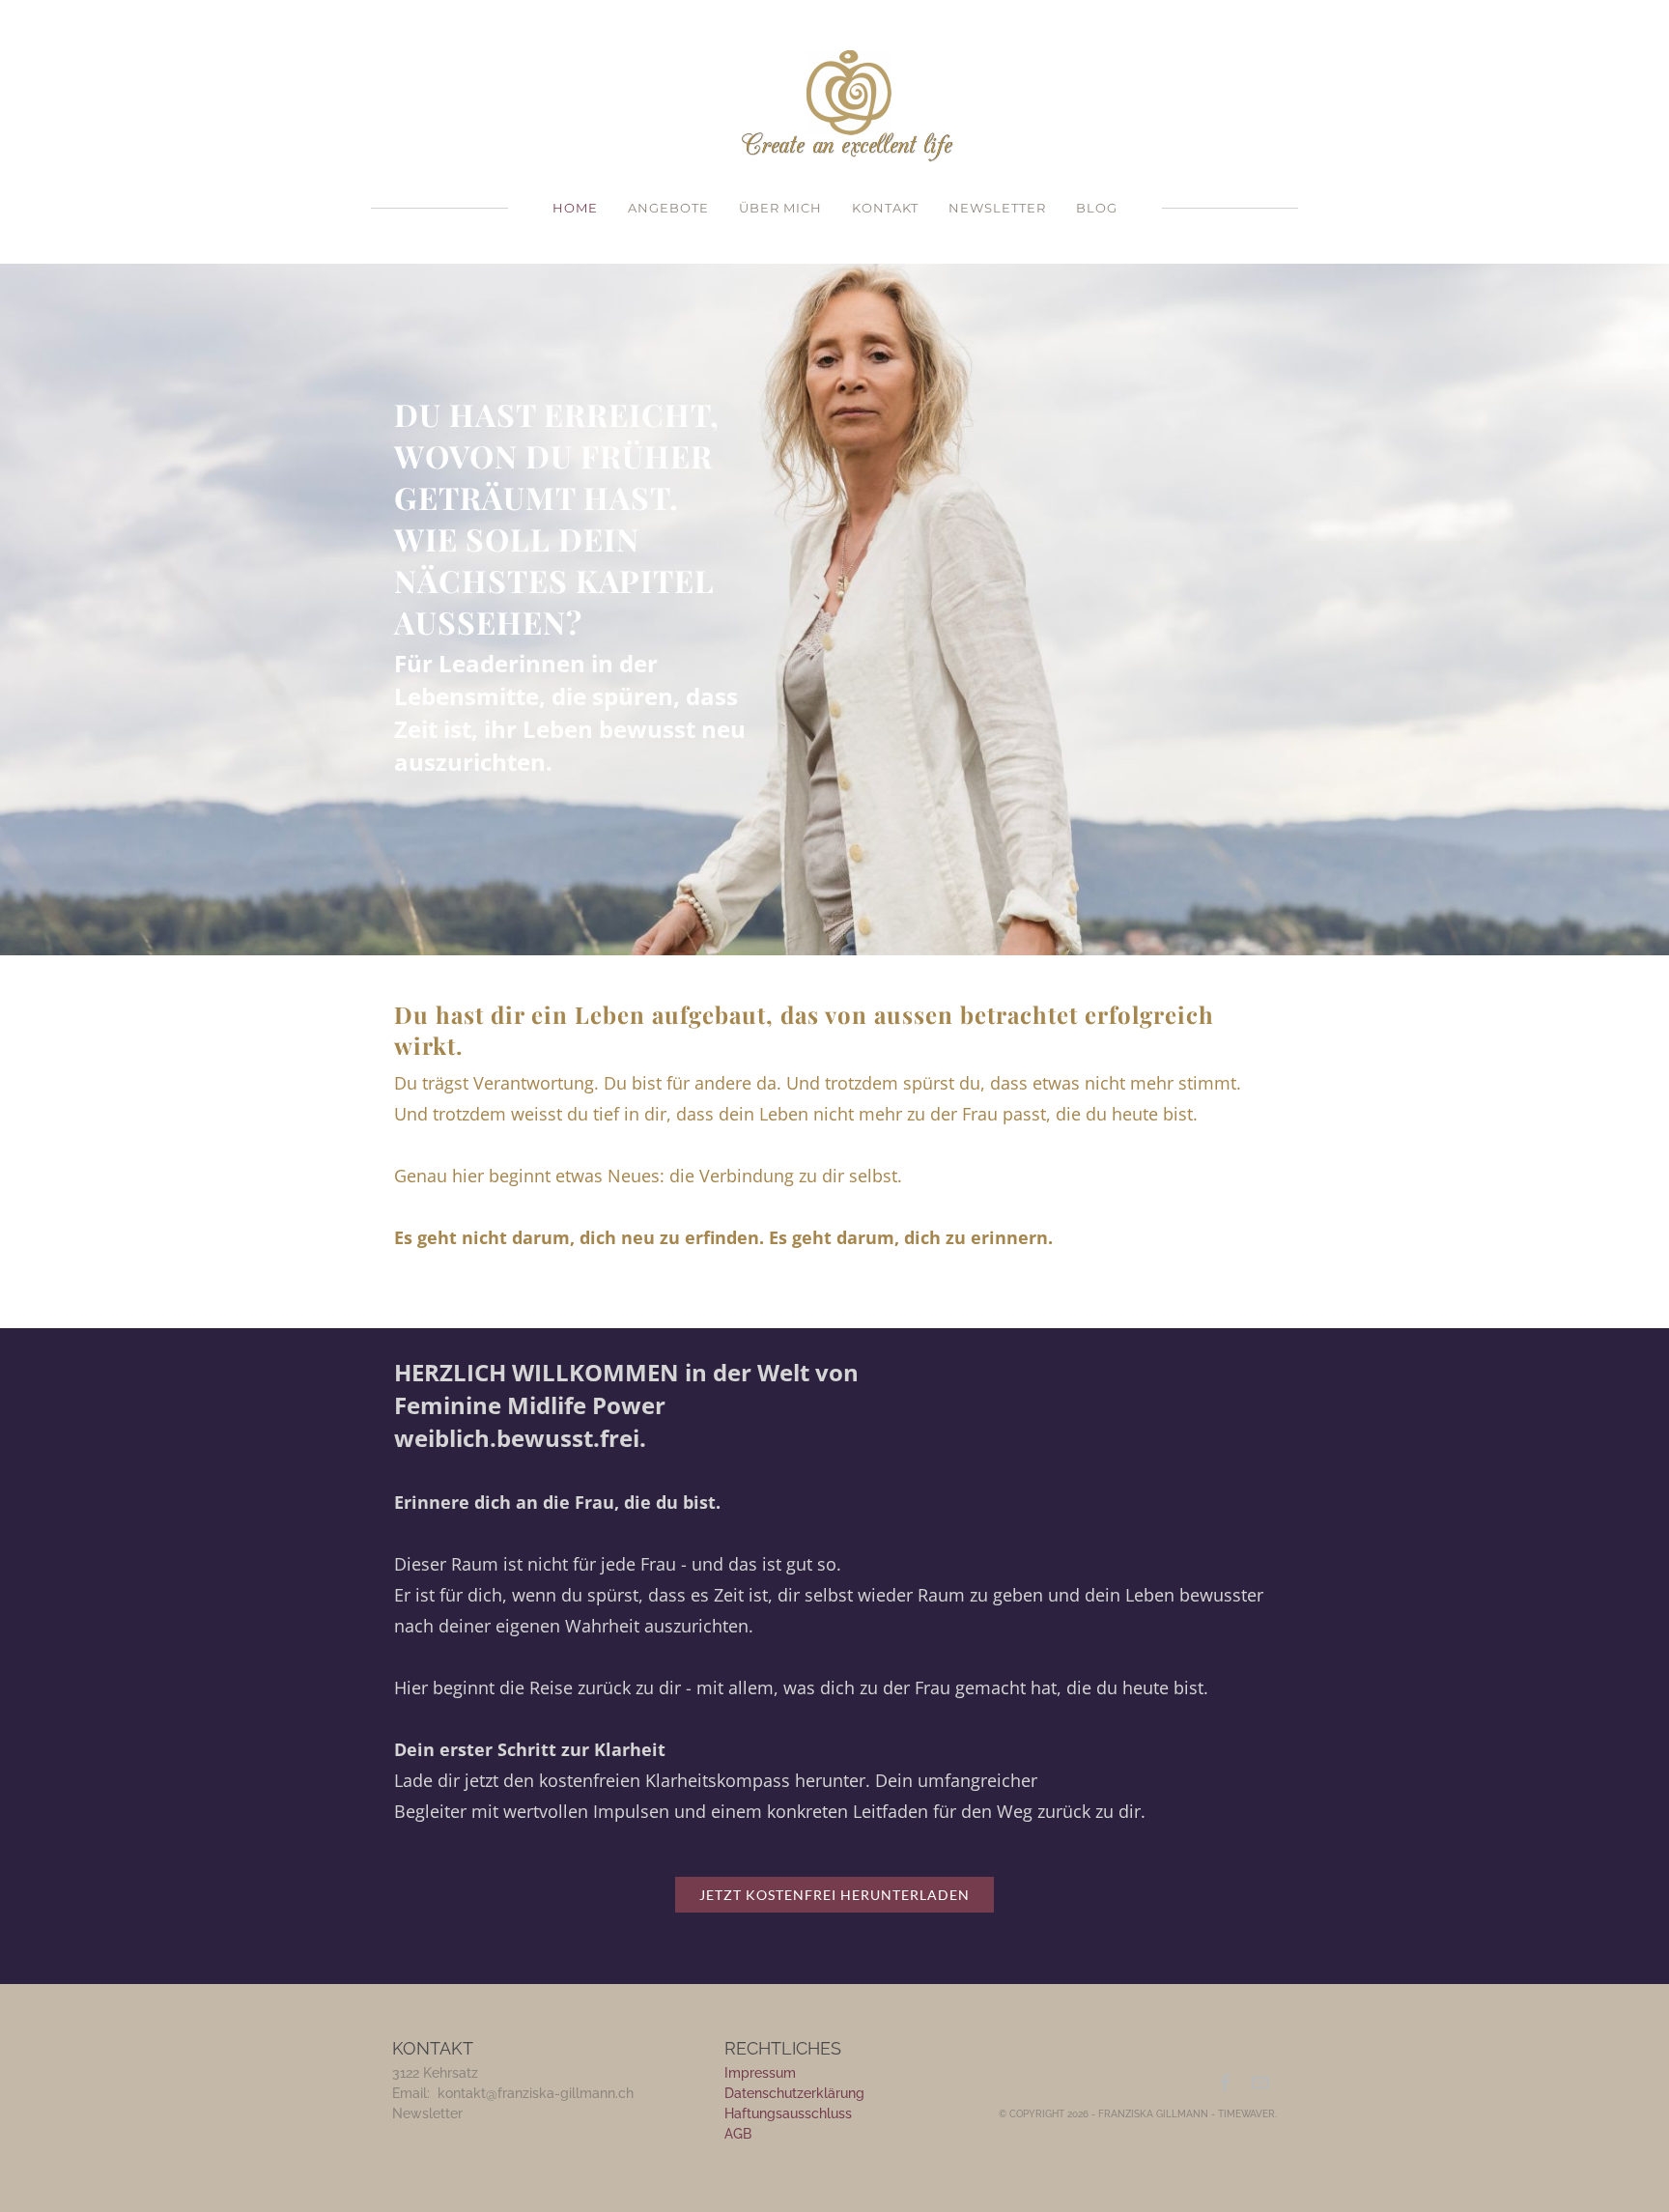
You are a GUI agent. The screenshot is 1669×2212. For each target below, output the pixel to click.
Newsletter (997, 208)
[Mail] (1260, 2083)
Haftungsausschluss (788, 2113)
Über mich (780, 208)
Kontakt (885, 208)
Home (575, 208)
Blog (1097, 208)
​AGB (738, 2134)
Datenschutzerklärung (794, 2093)
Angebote (668, 208)
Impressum (760, 2073)
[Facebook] (1226, 2083)
